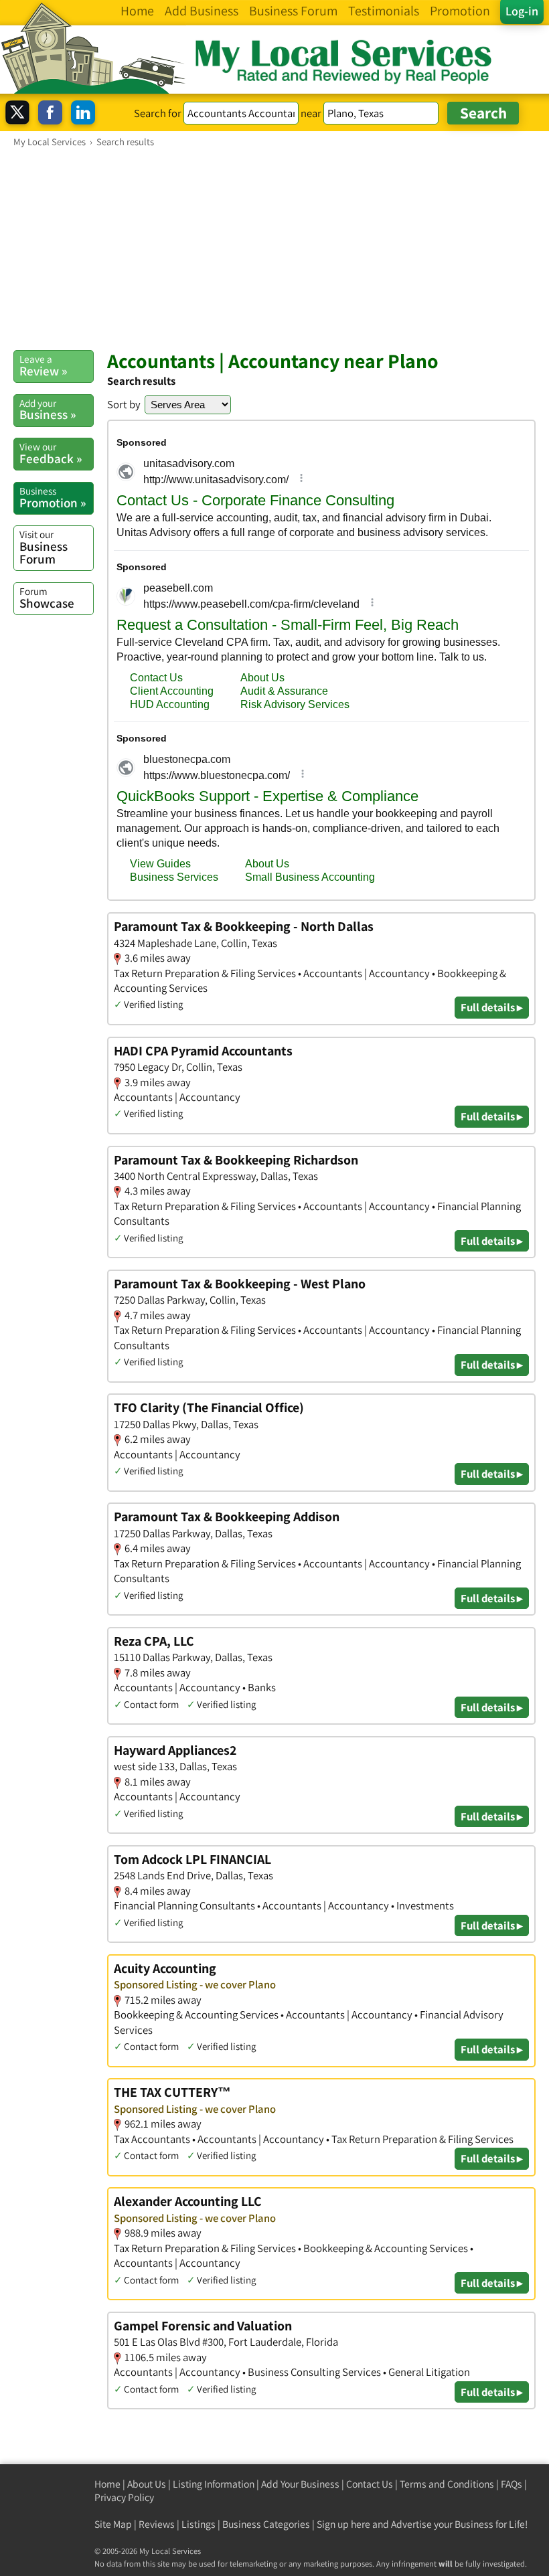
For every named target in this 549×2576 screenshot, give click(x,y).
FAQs (512, 2484)
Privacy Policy (124, 2497)
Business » (48, 410)
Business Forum (44, 547)
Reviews (157, 2524)
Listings (199, 2524)
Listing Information (214, 2484)
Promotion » (53, 497)
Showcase (47, 598)
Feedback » (51, 453)
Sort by (124, 404)
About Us (147, 2484)
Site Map (113, 2524)
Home (107, 2484)
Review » (43, 365)
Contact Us (370, 2484)
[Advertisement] (274, 248)
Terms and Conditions (447, 2484)
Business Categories (266, 2524)
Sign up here (343, 2524)
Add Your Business (300, 2484)
